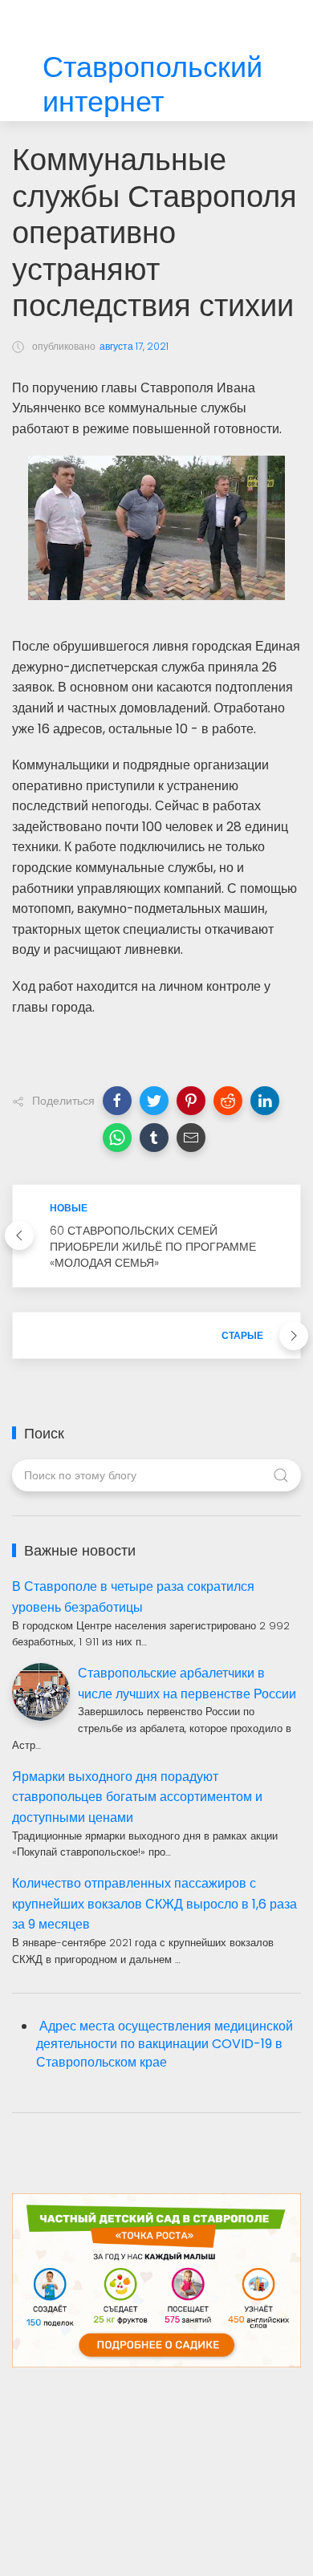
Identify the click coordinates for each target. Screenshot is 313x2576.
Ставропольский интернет (152, 85)
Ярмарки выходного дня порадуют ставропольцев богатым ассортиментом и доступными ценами (137, 1797)
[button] (117, 1101)
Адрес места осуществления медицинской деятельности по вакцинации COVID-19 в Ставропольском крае (165, 2045)
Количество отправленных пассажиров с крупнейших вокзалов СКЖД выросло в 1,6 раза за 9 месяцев (154, 1904)
